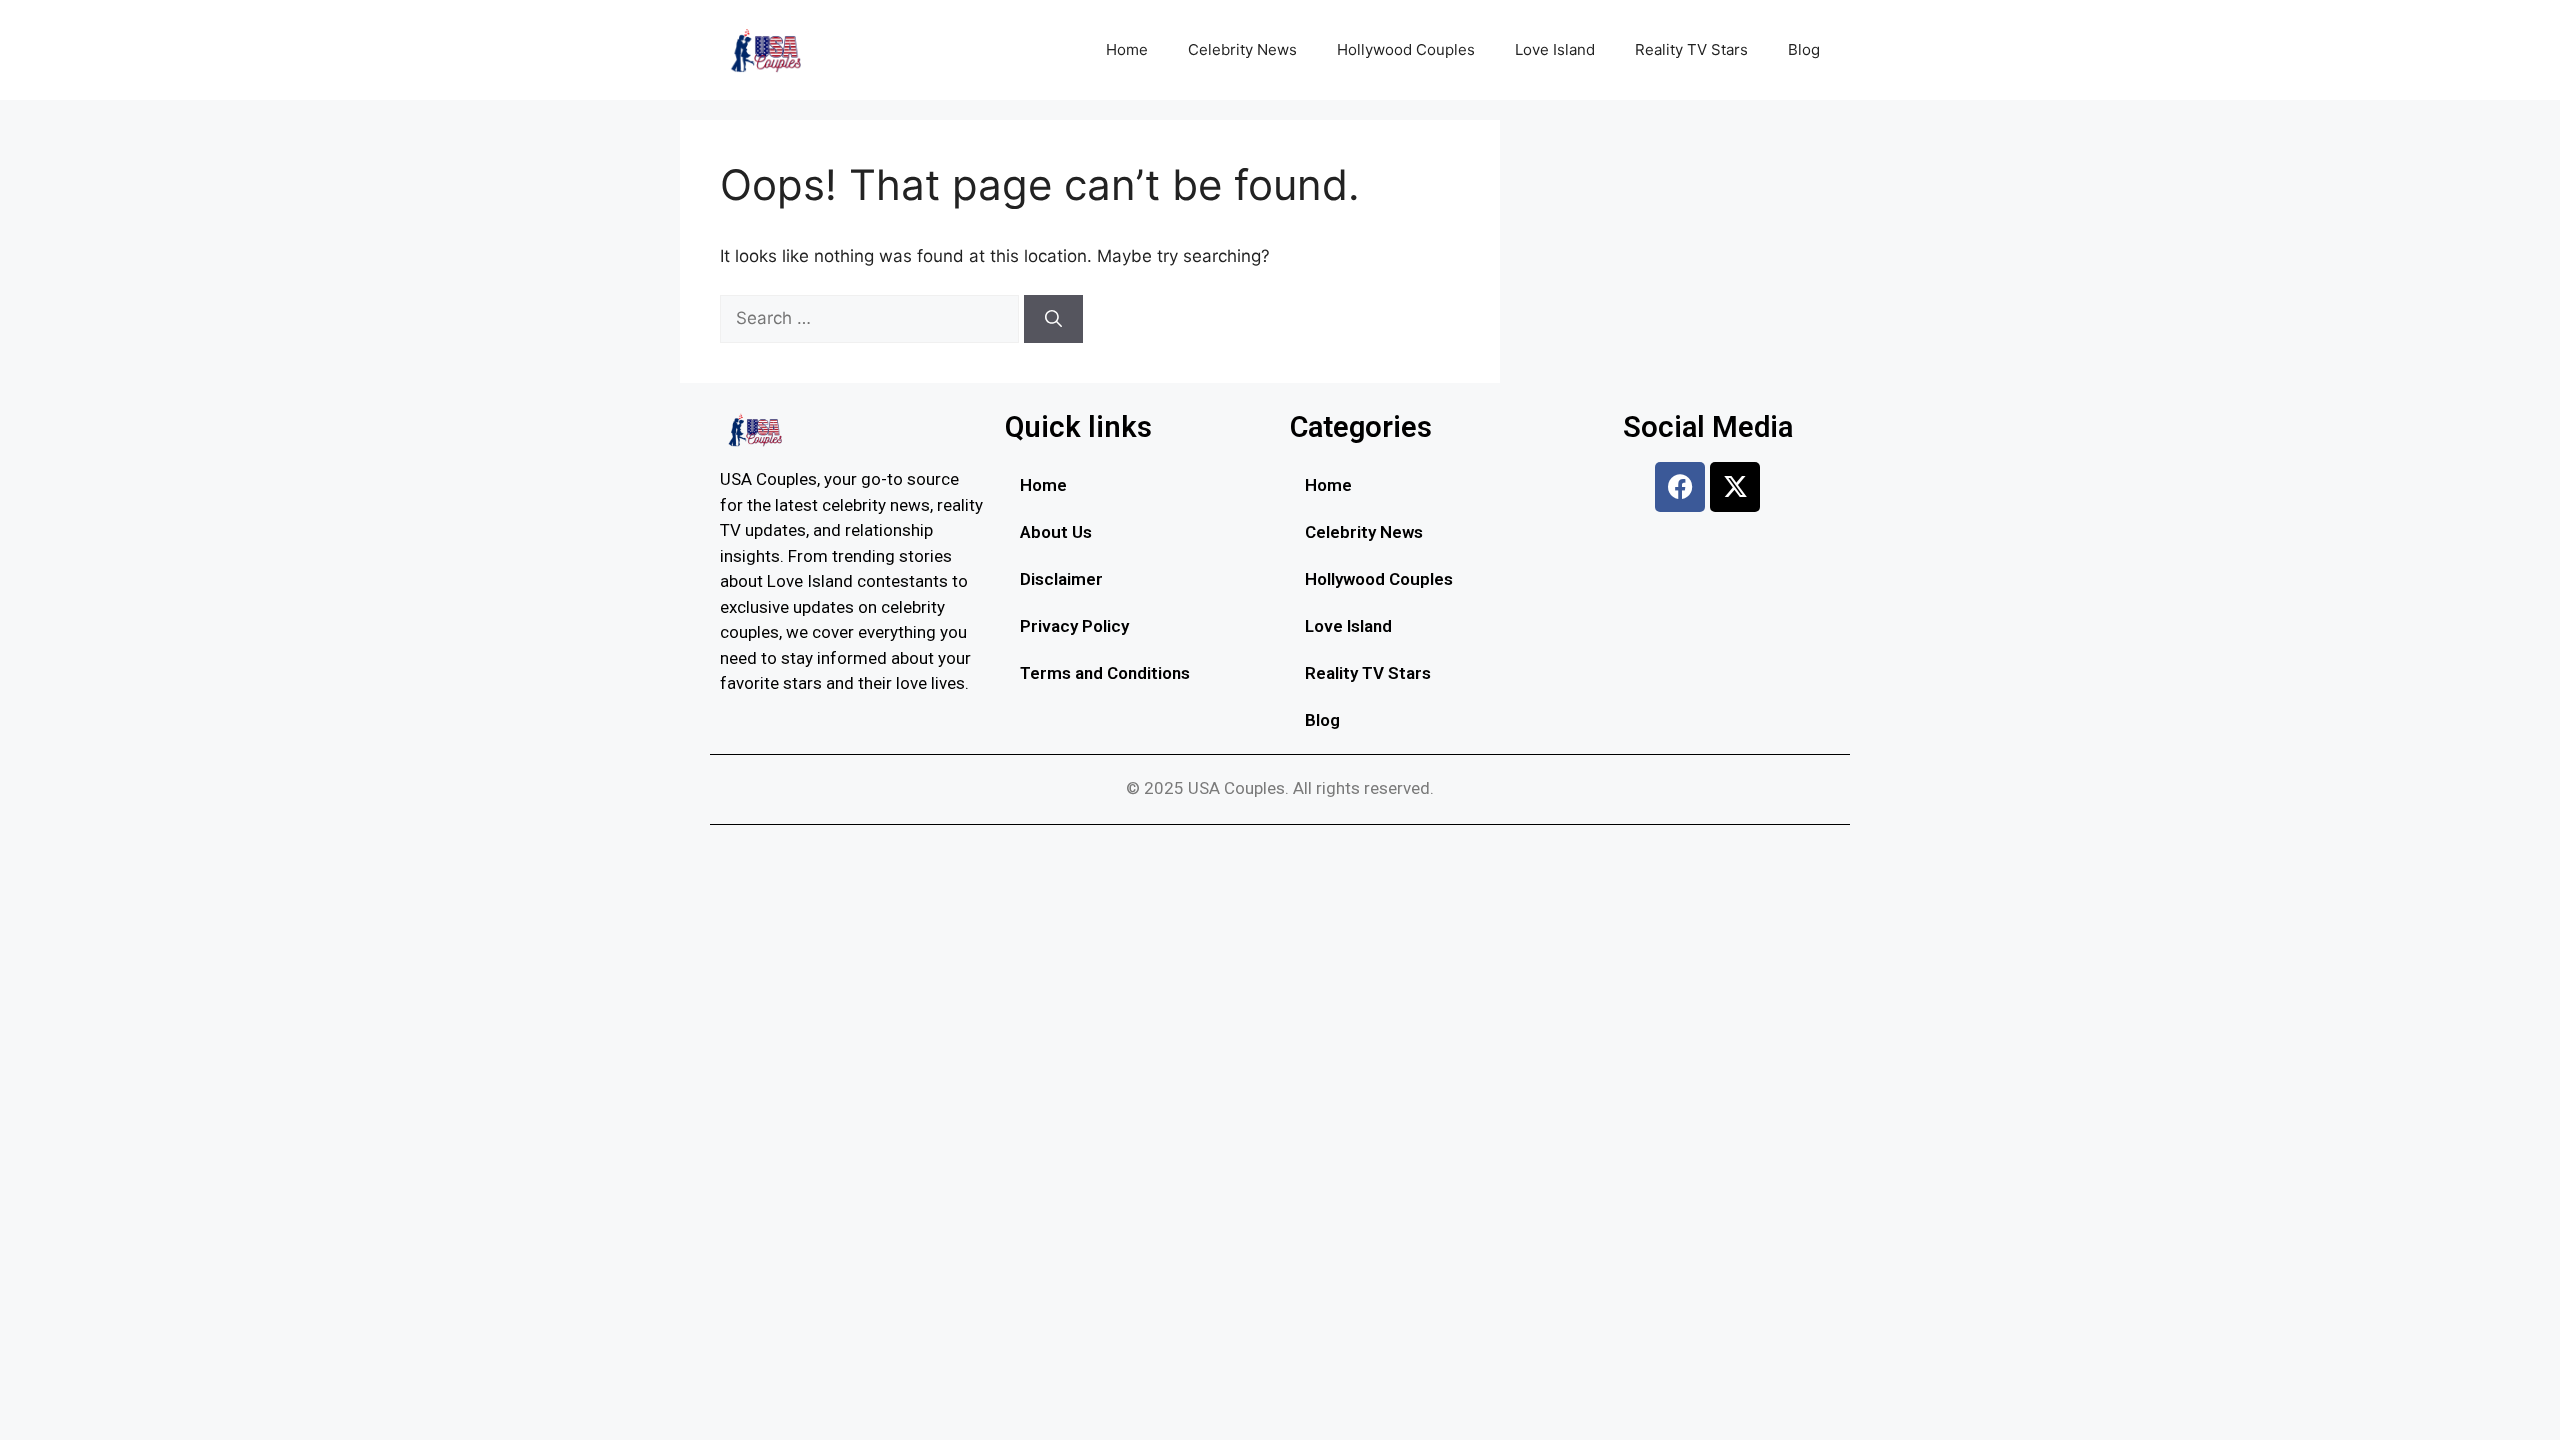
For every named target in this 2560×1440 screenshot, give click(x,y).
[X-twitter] (1735, 487)
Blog (1804, 49)
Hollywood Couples (1406, 49)
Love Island (1555, 49)
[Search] (1053, 319)
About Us (1056, 532)
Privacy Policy (1074, 626)
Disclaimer (1061, 579)
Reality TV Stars (1691, 49)
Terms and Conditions (1105, 673)
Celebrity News (1242, 49)
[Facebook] (1680, 487)
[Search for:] (872, 318)
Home (1127, 49)
